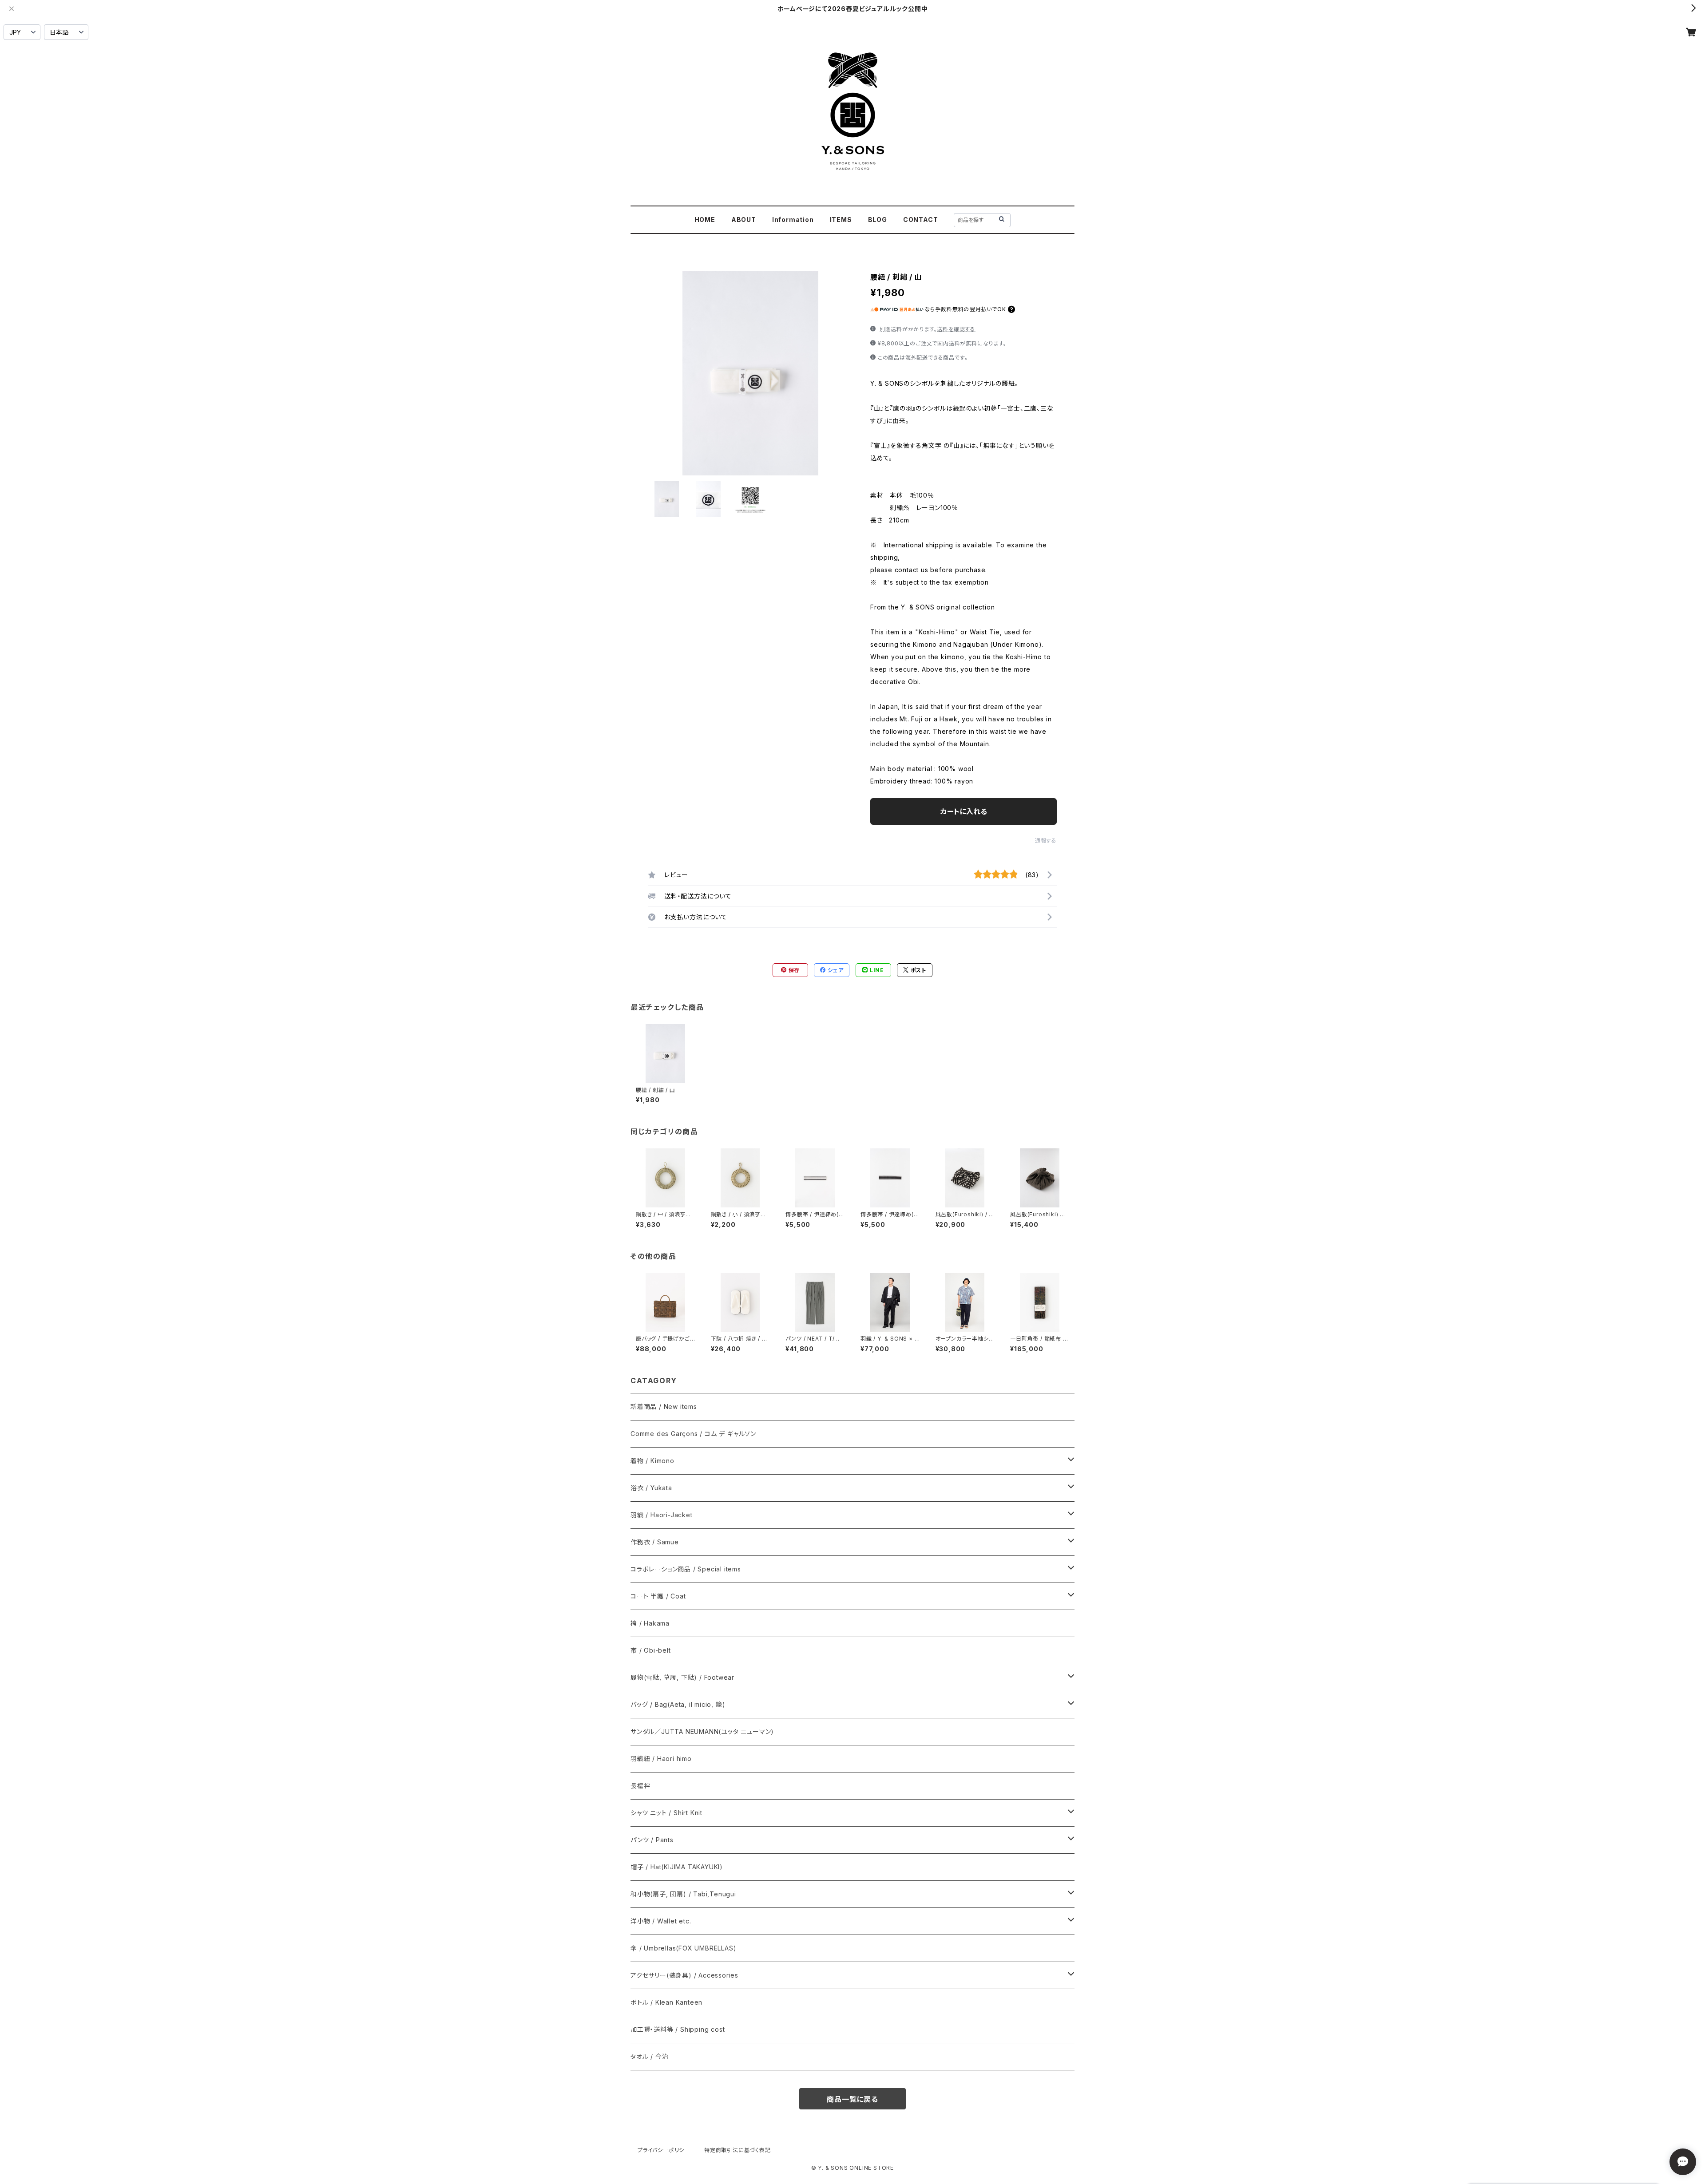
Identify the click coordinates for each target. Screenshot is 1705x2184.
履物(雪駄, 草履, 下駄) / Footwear (682, 1677)
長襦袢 (640, 1786)
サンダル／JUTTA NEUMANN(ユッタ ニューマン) (702, 1731)
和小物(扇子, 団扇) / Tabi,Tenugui (683, 1894)
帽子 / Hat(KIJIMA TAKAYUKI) (677, 1867)
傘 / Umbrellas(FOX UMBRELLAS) (683, 1948)
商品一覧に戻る (852, 2099)
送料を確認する (956, 329)
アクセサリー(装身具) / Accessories (684, 1975)
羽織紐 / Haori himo (661, 1759)
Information (793, 220)
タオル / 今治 (649, 2056)
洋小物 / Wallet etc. (661, 1921)
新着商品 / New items (664, 1407)
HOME (705, 220)
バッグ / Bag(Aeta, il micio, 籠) (678, 1704)
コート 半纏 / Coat (658, 1596)
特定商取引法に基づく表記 (738, 2150)
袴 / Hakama (650, 1623)
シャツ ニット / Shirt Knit (666, 1813)
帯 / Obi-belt (651, 1650)
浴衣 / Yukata (651, 1488)
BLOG (878, 220)
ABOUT (744, 220)
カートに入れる (964, 811)
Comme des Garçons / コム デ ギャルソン (693, 1434)
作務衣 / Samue (655, 1542)
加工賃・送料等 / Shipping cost (678, 2029)
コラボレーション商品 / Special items (686, 1569)
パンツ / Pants (652, 1840)
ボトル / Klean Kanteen (666, 2002)
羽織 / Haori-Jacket (662, 1515)
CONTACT (921, 220)
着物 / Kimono (652, 1461)
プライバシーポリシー (664, 2150)
